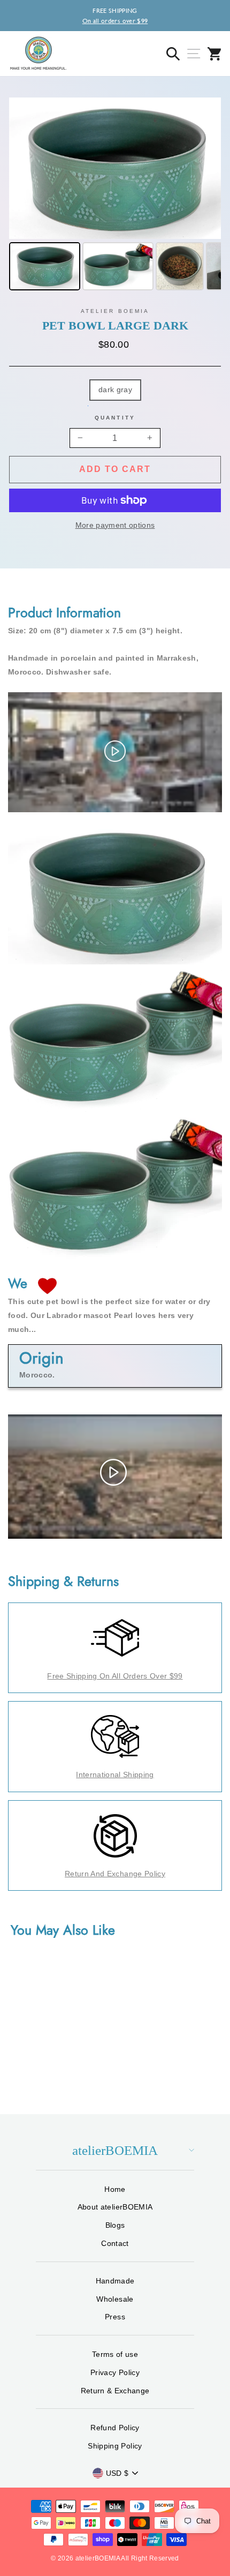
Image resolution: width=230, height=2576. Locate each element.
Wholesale (115, 2299)
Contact (115, 2243)
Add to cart (115, 469)
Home (115, 2189)
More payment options (115, 525)
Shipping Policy (115, 2446)
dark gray (115, 390)
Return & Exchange (115, 2391)
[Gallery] (115, 196)
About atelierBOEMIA (115, 2207)
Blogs (115, 2225)
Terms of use (115, 2354)
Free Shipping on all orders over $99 (115, 1676)
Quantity (115, 418)
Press (115, 2317)
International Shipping (115, 1774)
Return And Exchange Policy (115, 1874)
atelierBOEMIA (115, 2150)
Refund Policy (115, 2428)
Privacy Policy (115, 2372)
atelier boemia (115, 311)
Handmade (115, 2281)
